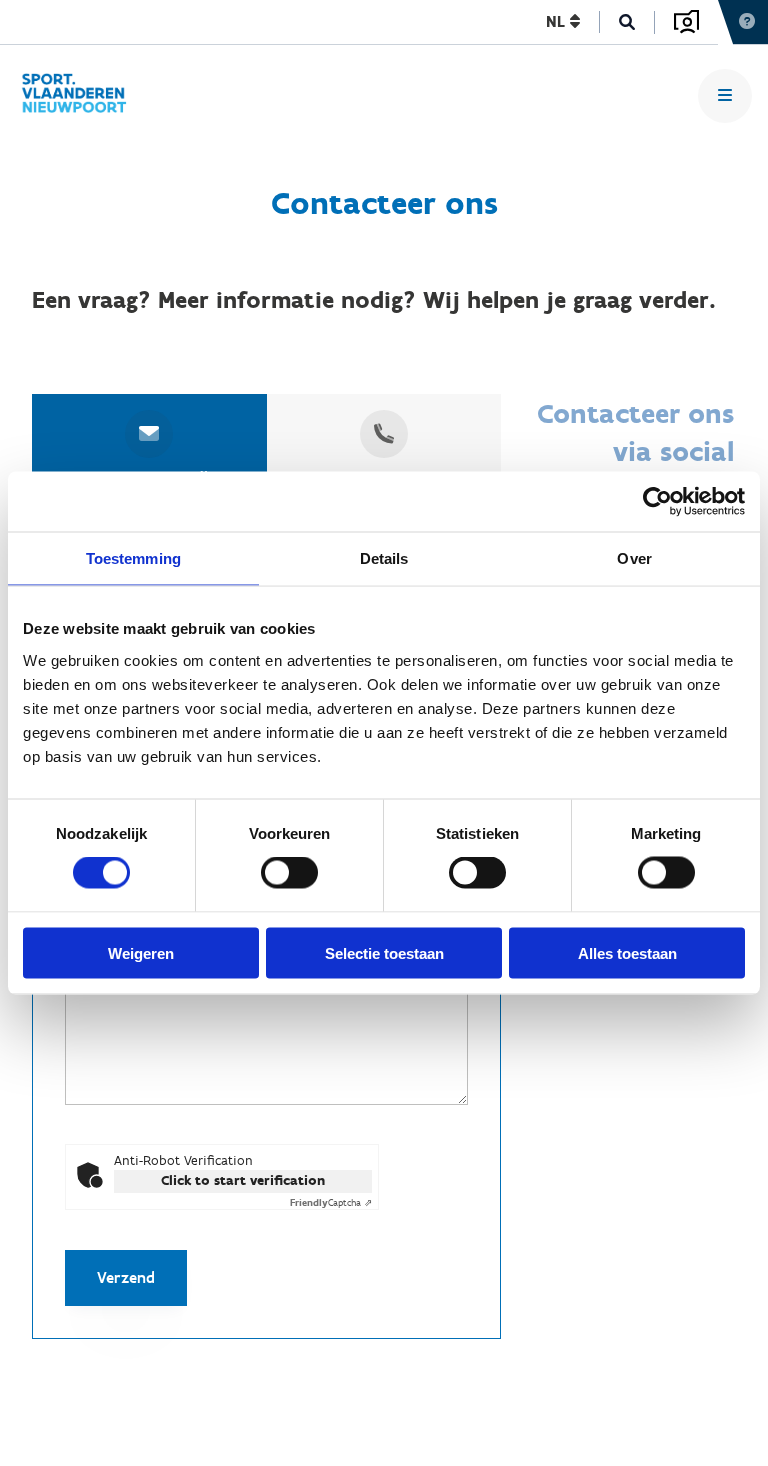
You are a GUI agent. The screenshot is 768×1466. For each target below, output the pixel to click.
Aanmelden (686, 22)
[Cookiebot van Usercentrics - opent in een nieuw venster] (657, 502)
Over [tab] (634, 558)
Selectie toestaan (384, 952)
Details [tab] (384, 558)
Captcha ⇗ (331, 1202)
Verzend (126, 1277)
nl (558, 21)
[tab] (149, 450)
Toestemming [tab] (133, 558)
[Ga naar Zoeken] (627, 22)
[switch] (289, 873)
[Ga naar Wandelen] (82, 96)
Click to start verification (243, 1180)
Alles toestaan (627, 952)
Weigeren (141, 952)
